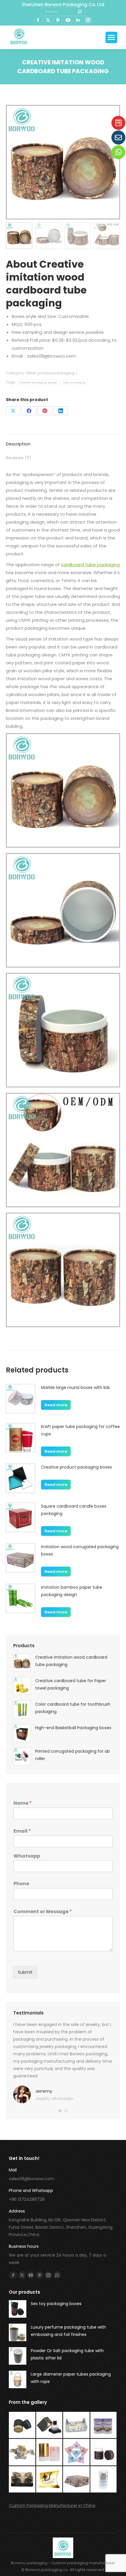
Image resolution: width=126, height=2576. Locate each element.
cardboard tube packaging (90, 565)
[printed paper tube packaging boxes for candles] (104, 2452)
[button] (60, 2111)
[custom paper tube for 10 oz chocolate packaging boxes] (104, 2425)
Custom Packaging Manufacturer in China (52, 2505)
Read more (56, 1405)
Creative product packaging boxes (76, 1467)
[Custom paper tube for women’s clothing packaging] (104, 2480)
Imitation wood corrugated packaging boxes (80, 1550)
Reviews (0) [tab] (19, 458)
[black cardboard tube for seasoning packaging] (22, 2425)
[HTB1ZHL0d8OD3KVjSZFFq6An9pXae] (77, 2480)
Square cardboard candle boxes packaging (74, 1510)
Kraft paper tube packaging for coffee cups (80, 1430)
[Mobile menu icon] (111, 37)
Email (22, 1831)
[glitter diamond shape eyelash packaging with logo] (77, 2452)
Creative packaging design (38, 382)
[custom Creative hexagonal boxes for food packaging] (22, 2452)
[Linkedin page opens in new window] (78, 20)
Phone (21, 1884)
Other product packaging (50, 373)
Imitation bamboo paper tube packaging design (72, 1591)
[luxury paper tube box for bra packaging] (50, 2452)
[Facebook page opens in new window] (38, 20)
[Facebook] (29, 411)
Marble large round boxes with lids (75, 1387)
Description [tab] (18, 444)
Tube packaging (74, 382)
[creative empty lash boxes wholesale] (22, 2480)
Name (23, 1803)
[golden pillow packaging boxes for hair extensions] (50, 2480)
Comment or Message (43, 1912)
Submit (25, 1972)
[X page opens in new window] (48, 20)
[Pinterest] (45, 411)
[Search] (79, 12)
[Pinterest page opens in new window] (58, 20)
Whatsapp (27, 1856)
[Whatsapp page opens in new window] (57, 2275)
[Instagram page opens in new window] (88, 20)
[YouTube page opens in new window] (68, 20)
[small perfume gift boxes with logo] (50, 2425)
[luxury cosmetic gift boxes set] (77, 2425)
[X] (13, 411)
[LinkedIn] (61, 411)
